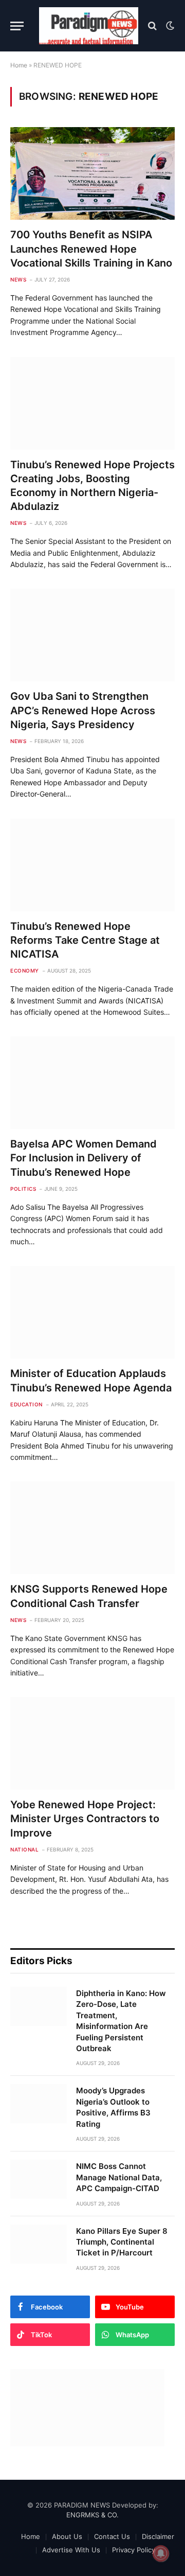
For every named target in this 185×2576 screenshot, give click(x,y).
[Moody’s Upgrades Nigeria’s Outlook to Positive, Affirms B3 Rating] (39, 2104)
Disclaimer (158, 2536)
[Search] (152, 26)
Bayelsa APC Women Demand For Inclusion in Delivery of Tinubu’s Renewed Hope (84, 1158)
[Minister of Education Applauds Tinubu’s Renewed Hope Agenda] (92, 1312)
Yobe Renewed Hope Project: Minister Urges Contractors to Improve (85, 1819)
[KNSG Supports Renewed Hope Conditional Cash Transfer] (92, 1528)
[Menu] (17, 26)
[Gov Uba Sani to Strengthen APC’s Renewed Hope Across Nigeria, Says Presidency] (92, 635)
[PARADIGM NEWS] (89, 26)
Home (19, 65)
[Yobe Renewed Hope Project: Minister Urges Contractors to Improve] (92, 1743)
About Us (67, 2536)
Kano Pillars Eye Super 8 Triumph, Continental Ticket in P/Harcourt (122, 2242)
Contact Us (112, 2536)
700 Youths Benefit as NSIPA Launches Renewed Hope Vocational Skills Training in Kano (91, 249)
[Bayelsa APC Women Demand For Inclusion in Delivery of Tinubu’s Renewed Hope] (92, 1083)
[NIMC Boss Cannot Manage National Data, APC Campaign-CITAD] (39, 2179)
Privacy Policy (134, 2550)
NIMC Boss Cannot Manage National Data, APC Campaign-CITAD (119, 2177)
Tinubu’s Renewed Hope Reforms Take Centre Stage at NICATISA (85, 940)
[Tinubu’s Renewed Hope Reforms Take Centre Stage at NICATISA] (92, 865)
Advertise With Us (71, 2550)
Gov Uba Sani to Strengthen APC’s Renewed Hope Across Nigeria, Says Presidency (83, 710)
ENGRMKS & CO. (92, 2515)
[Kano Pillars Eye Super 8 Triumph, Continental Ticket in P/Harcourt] (39, 2244)
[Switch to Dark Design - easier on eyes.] (169, 26)
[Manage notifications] (161, 2553)
